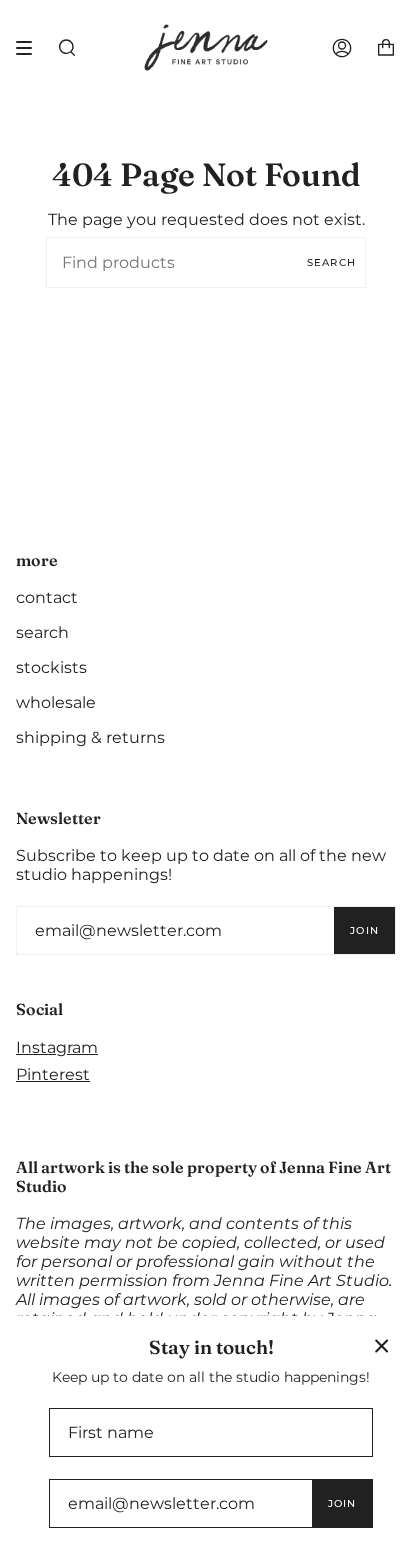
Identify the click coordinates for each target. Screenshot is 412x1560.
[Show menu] (31, 48)
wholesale (56, 702)
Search (331, 262)
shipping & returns (90, 737)
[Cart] (386, 47)
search (42, 632)
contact (47, 597)
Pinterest (53, 1074)
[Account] (342, 47)
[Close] (382, 1346)
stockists (51, 667)
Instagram (57, 1047)
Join (364, 930)
